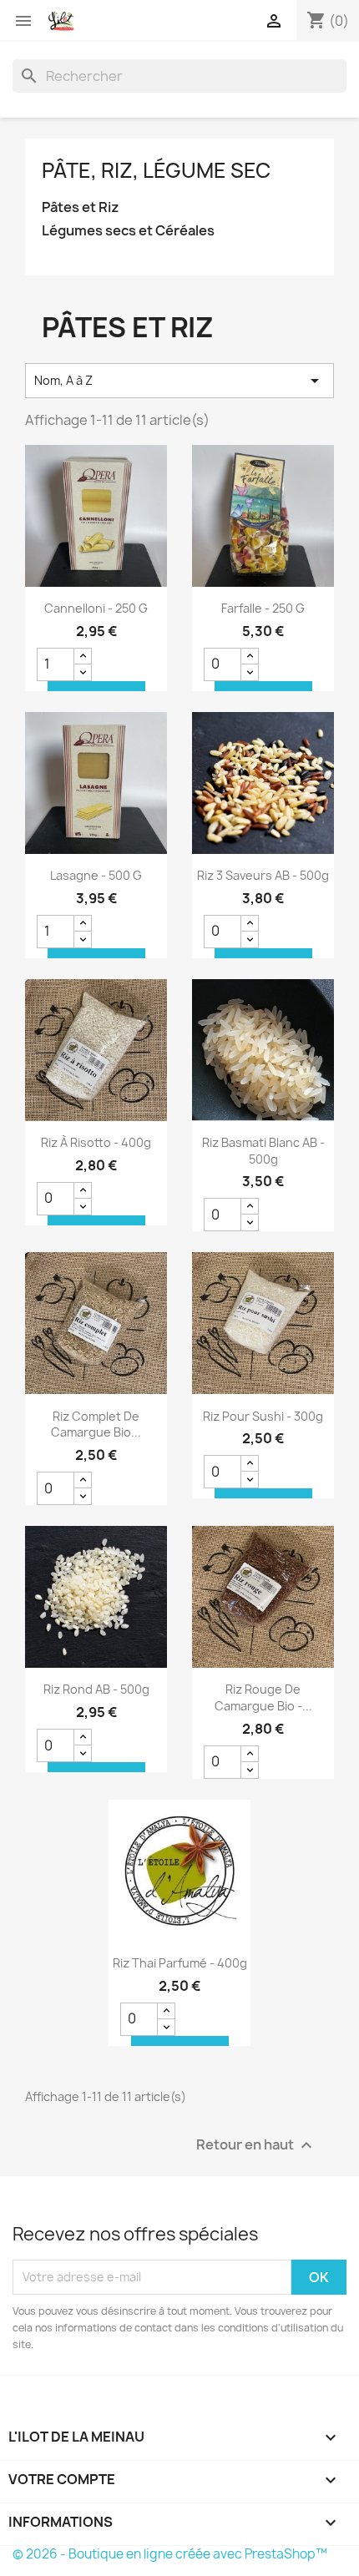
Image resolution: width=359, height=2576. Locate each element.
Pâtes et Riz (81, 207)
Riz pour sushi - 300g (263, 1416)
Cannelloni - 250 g (96, 608)
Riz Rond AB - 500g (96, 1689)
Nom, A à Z (179, 381)
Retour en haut (256, 2145)
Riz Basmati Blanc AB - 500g (263, 1151)
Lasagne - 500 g (96, 875)
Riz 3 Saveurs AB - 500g (263, 875)
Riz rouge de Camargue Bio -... (263, 1697)
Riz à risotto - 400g (96, 1142)
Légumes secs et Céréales (128, 231)
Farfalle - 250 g (263, 608)
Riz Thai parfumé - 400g (180, 1963)
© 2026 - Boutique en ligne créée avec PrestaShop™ (170, 2554)
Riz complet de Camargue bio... (96, 1424)
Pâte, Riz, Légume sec (156, 170)
